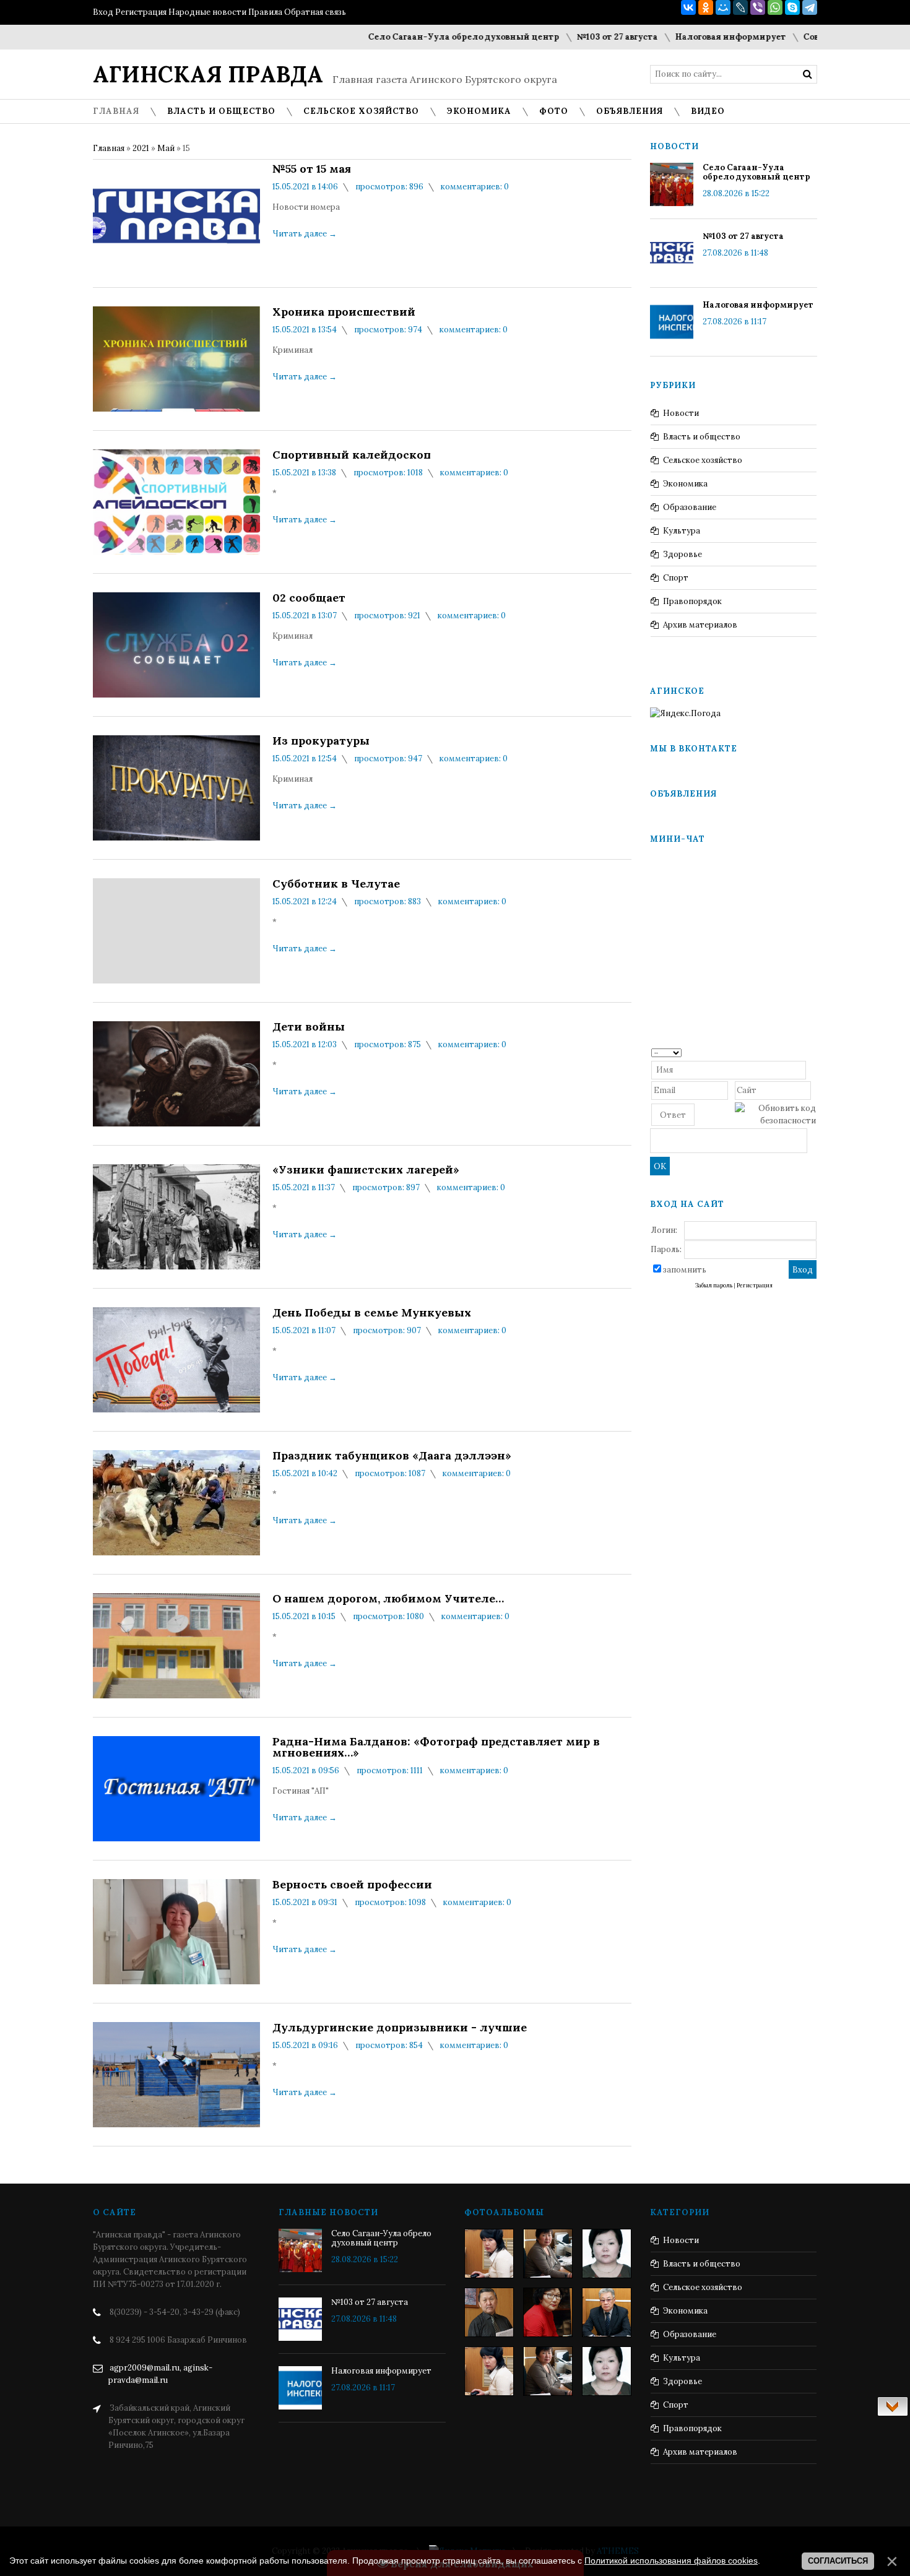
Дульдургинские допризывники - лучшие (400, 2028)
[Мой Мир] (723, 7)
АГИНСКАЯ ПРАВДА (208, 74)
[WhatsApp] (775, 7)
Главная (109, 148)
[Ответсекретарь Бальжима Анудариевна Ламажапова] (548, 2312)
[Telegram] (810, 7)
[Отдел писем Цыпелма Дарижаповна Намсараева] (607, 2254)
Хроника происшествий (344, 312)
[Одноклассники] (706, 7)
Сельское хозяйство (703, 460)
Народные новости (207, 12)
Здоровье (682, 554)
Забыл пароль (714, 1286)
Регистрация (141, 12)
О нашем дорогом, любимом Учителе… (388, 1599)
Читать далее (305, 234)
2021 (141, 148)
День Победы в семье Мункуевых (372, 1313)
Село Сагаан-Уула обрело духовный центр (421, 37)
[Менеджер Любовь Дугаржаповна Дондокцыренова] (548, 2254)
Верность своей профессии (352, 1885)
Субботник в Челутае (336, 884)
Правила (265, 12)
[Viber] (758, 7)
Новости (681, 413)
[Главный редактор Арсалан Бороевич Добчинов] (607, 2312)
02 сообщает (309, 598)
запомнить (685, 1270)
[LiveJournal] (740, 7)
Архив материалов (700, 625)
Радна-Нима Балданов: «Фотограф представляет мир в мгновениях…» (436, 1747)
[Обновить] (812, 1052)
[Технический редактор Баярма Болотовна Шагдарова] (489, 2254)
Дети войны (309, 1027)
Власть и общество (702, 437)
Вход (103, 12)
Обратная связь (315, 12)
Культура (682, 531)
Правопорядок (692, 601)
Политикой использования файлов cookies (671, 2561)
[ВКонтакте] (688, 7)
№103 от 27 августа (575, 37)
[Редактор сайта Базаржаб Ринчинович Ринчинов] (489, 2312)
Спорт (676, 578)
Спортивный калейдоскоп (352, 455)
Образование (690, 507)
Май (166, 148)
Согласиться (838, 2561)
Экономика (685, 484)
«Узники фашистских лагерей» (366, 1170)
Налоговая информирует (688, 37)
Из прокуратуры (321, 741)
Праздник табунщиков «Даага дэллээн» (392, 1456)
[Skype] (792, 7)
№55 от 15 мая (312, 169)
